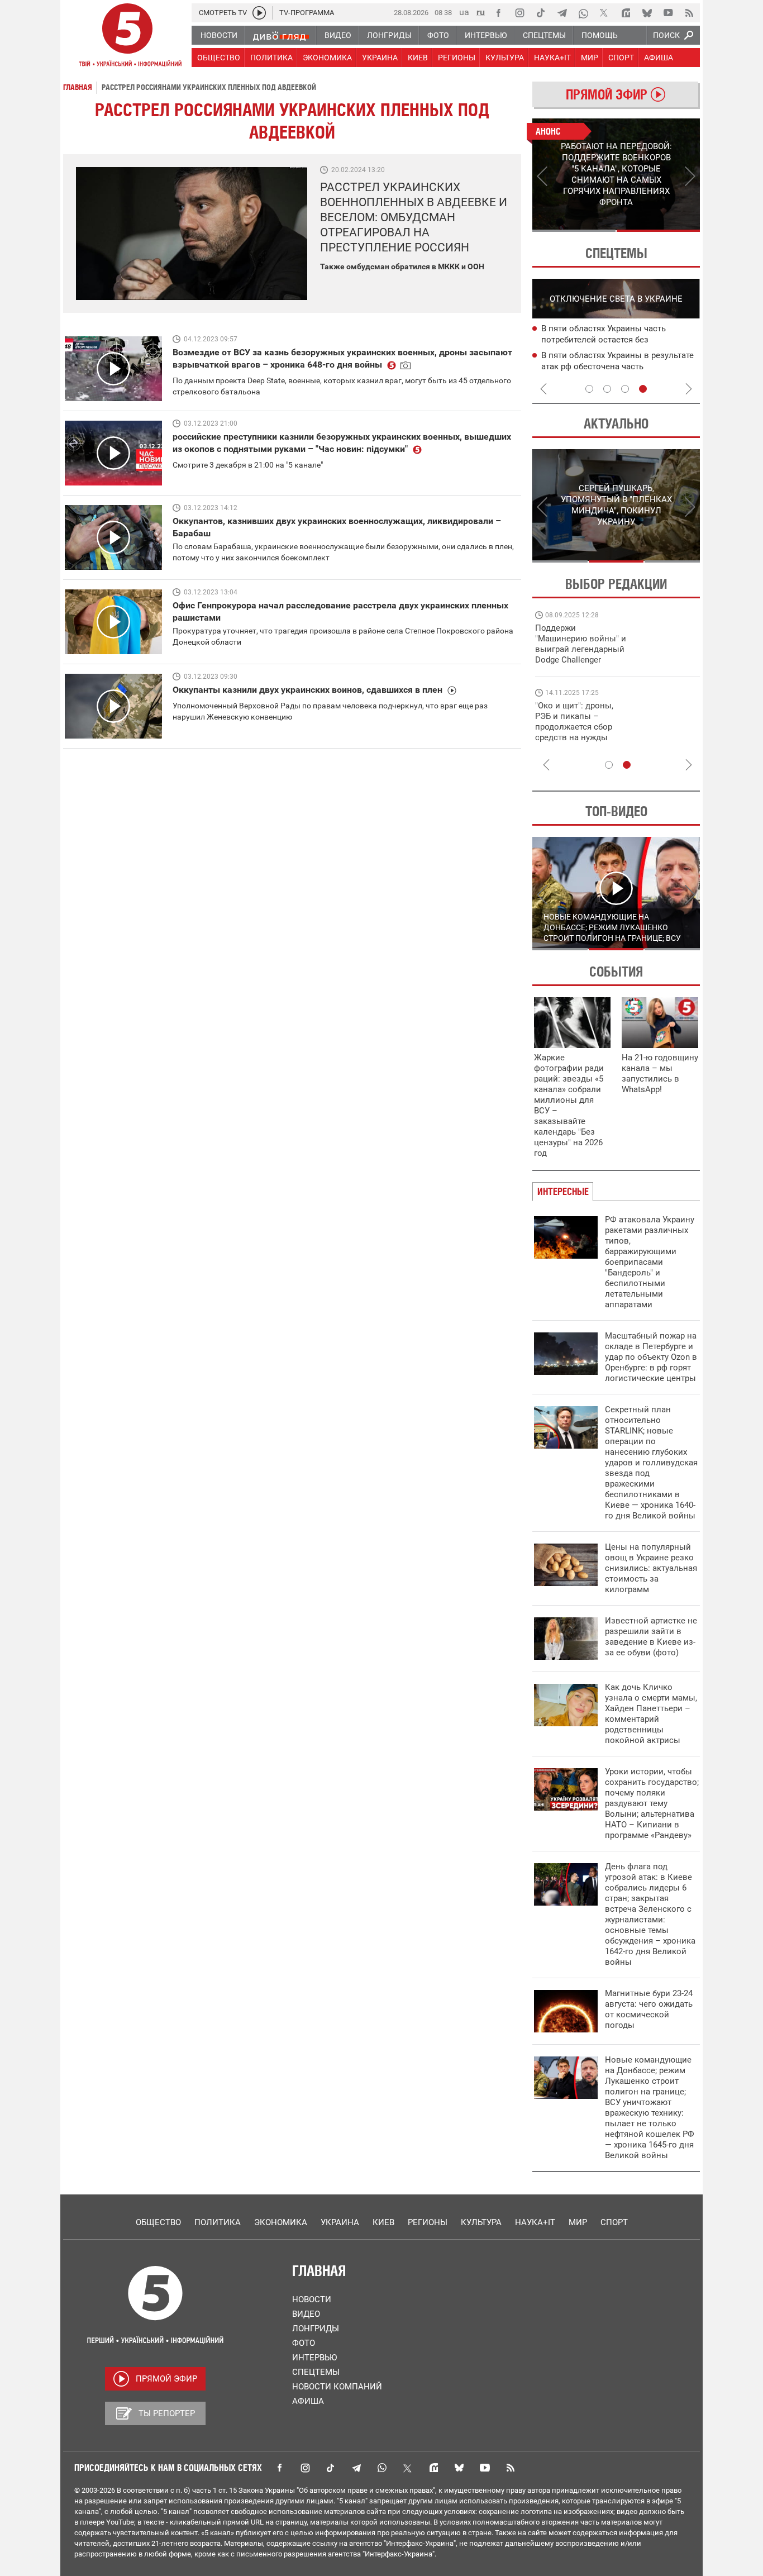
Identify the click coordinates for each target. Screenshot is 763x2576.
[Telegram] (562, 13)
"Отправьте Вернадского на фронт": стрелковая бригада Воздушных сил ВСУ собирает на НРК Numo (576, 732)
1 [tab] (574, 231)
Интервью (314, 2358)
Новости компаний (337, 2387)
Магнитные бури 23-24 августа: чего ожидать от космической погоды (649, 2009)
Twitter (408, 2468)
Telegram (356, 2468)
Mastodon (433, 2468)
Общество (158, 2222)
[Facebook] (498, 13)
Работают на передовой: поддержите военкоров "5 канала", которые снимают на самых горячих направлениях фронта (579, 660)
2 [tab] (658, 231)
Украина (340, 2222)
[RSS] (689, 13)
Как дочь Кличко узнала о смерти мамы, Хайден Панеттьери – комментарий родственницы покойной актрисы (651, 1714)
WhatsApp (382, 2468)
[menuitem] (218, 35)
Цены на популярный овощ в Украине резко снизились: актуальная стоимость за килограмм (651, 1568)
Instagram (305, 2468)
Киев (383, 2222)
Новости (312, 2299)
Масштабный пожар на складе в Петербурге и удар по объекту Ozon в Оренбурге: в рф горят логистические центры (651, 1357)
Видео (306, 2314)
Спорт (614, 2222)
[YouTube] (668, 13)
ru (481, 12)
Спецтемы (316, 2372)
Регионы (428, 2222)
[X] (604, 13)
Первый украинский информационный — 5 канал (127, 37)
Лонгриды (316, 2329)
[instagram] (519, 13)
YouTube (485, 2468)
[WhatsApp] (583, 13)
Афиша (308, 2401)
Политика (218, 2222)
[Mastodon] (626, 13)
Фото (304, 2343)
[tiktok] (541, 13)
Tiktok (331, 2468)
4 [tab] (643, 389)
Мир (578, 2222)
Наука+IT (535, 2222)
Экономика (281, 2222)
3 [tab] (625, 389)
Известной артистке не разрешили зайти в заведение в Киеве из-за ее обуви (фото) (651, 1637)
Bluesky (459, 2468)
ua (464, 12)
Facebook (279, 2468)
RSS (511, 2468)
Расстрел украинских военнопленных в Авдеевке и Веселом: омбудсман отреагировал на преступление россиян (414, 217)
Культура (481, 2222)
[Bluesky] (647, 13)
